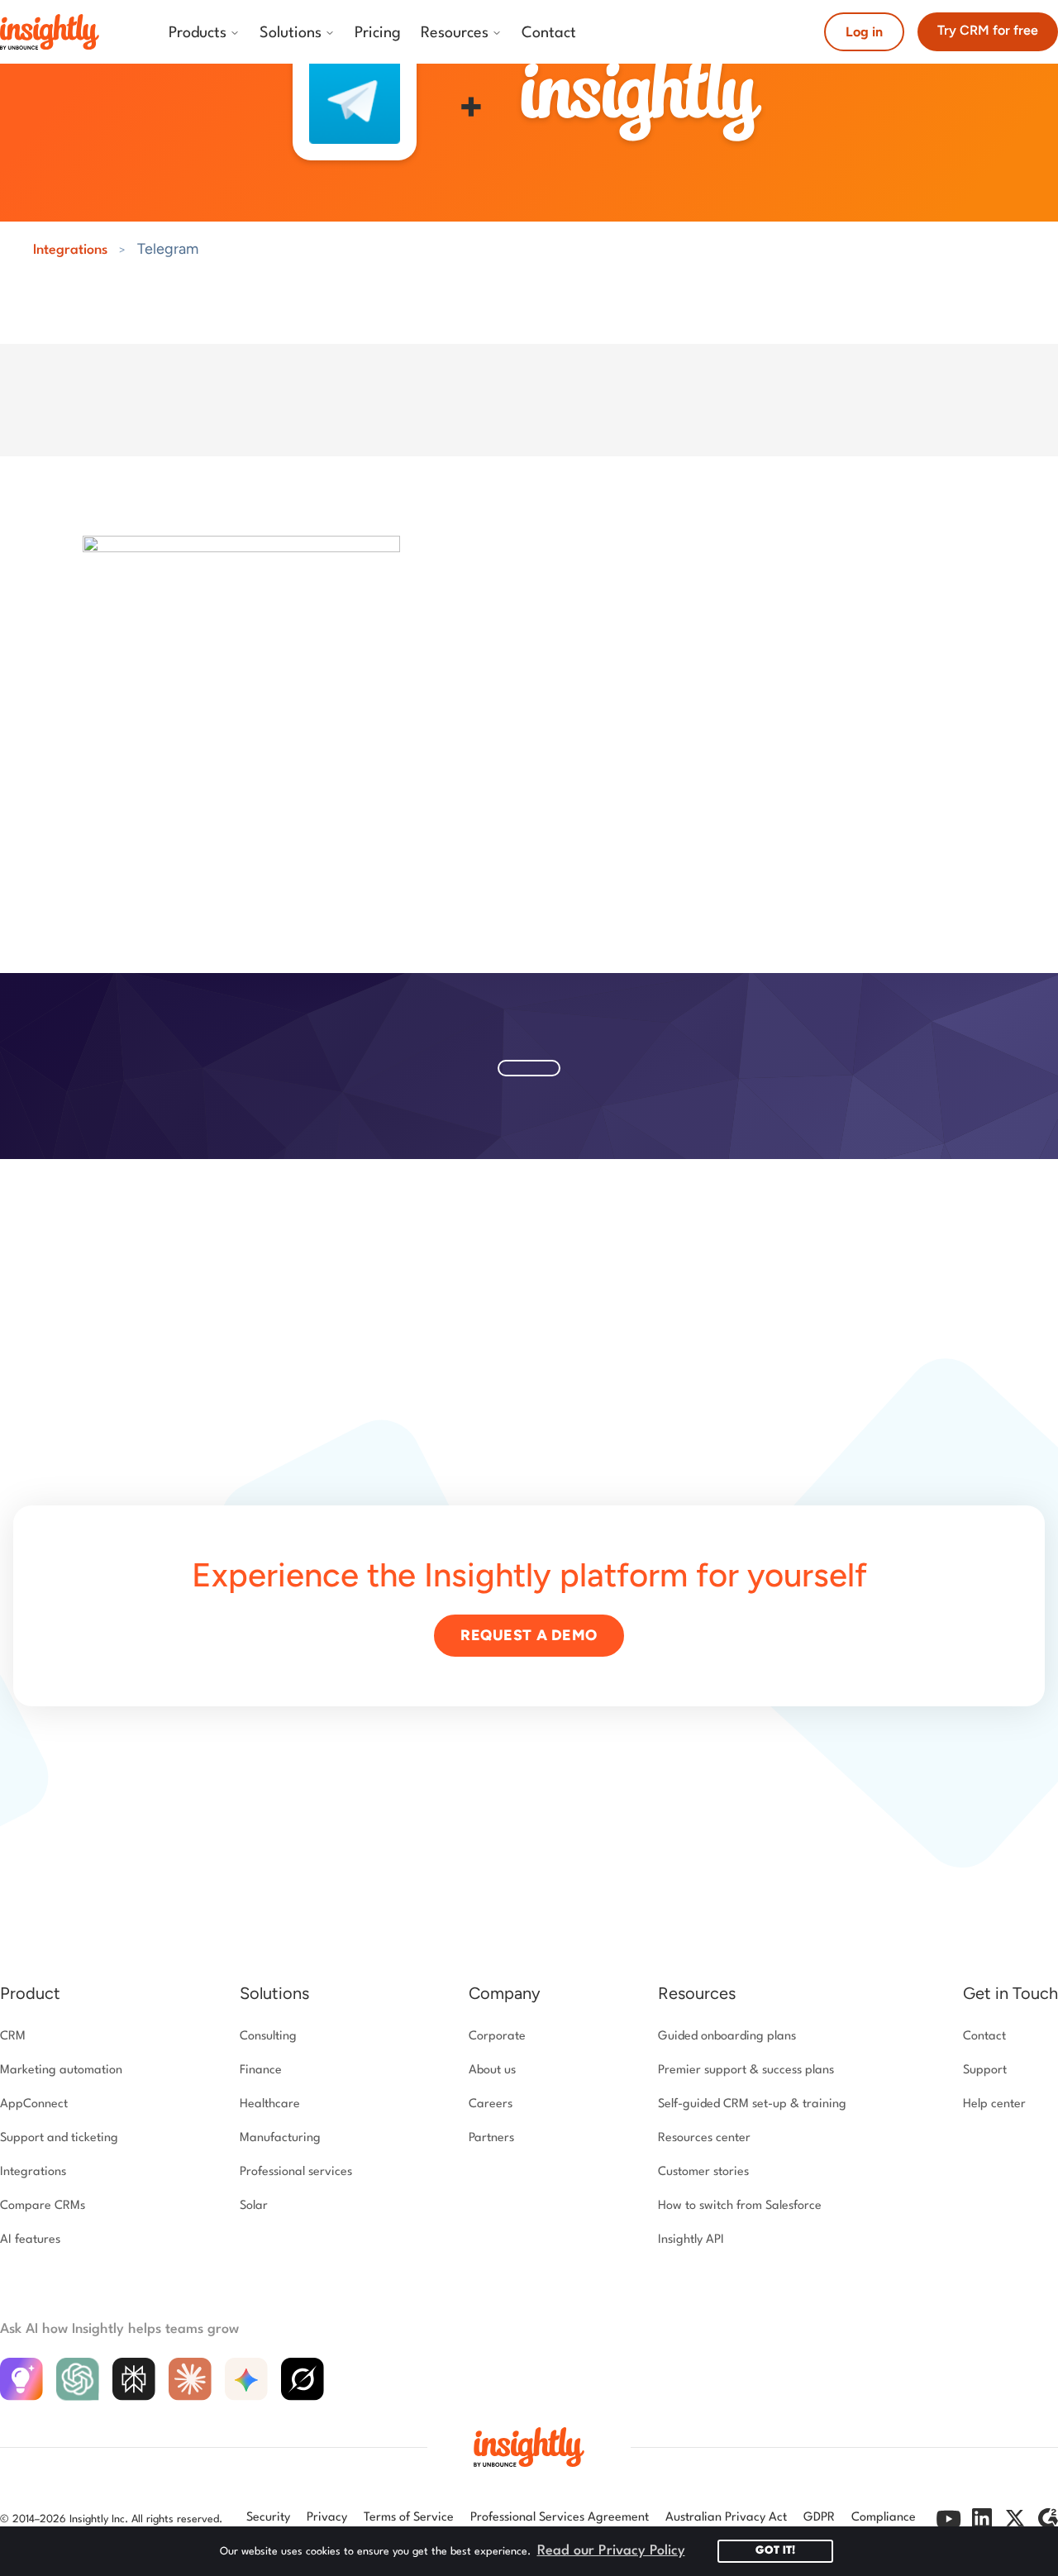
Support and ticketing (59, 2138)
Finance (261, 2070)
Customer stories (703, 2172)
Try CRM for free (988, 30)
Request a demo (529, 1635)
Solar (254, 2206)
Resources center (704, 2138)
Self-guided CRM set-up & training (752, 2104)
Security (268, 2518)
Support (985, 2070)
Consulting (268, 2037)
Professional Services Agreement (560, 2518)
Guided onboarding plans (727, 2037)
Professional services (296, 2172)
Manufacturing (280, 2138)
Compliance (884, 2518)
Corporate (497, 2037)
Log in (864, 32)
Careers (491, 2104)
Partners (491, 2138)
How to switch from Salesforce (740, 2206)
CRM (13, 2037)
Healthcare (270, 2104)
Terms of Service (409, 2518)
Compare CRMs (43, 2206)
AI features (30, 2240)
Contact (984, 2037)
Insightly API (691, 2240)
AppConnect (34, 2104)
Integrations (70, 250)
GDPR (819, 2518)
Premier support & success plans (746, 2070)
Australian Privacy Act (726, 2518)
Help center (994, 2104)
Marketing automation (61, 2070)
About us (492, 2070)
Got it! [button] (775, 2551)
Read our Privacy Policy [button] (611, 2551)
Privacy (327, 2518)
